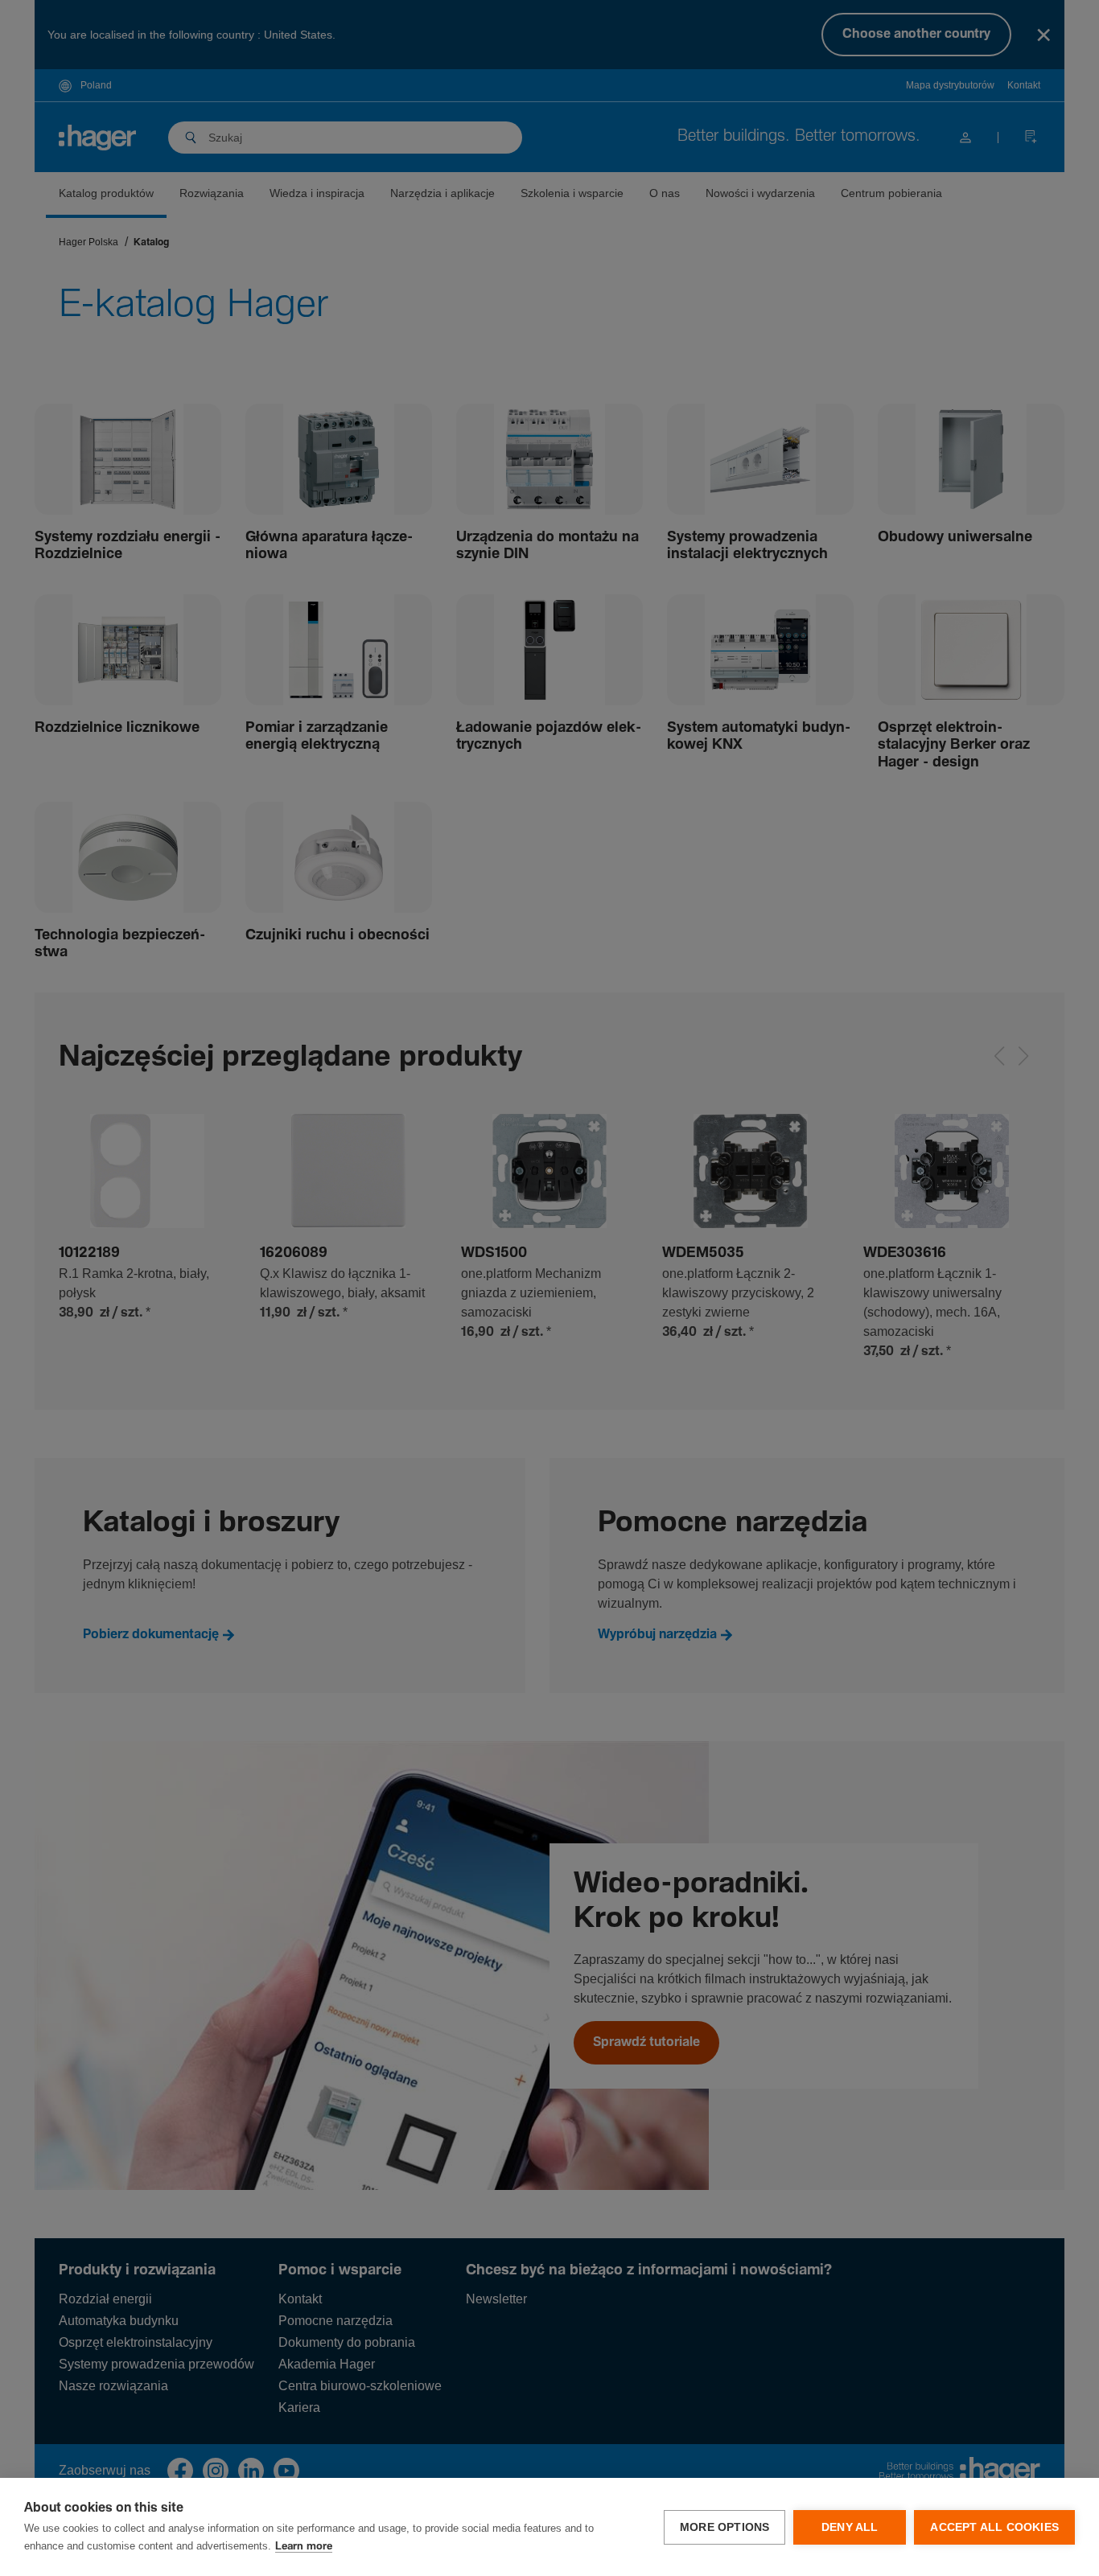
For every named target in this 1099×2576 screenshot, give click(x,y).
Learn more (304, 2547)
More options (724, 2527)
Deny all (850, 2527)
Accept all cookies (994, 2527)
